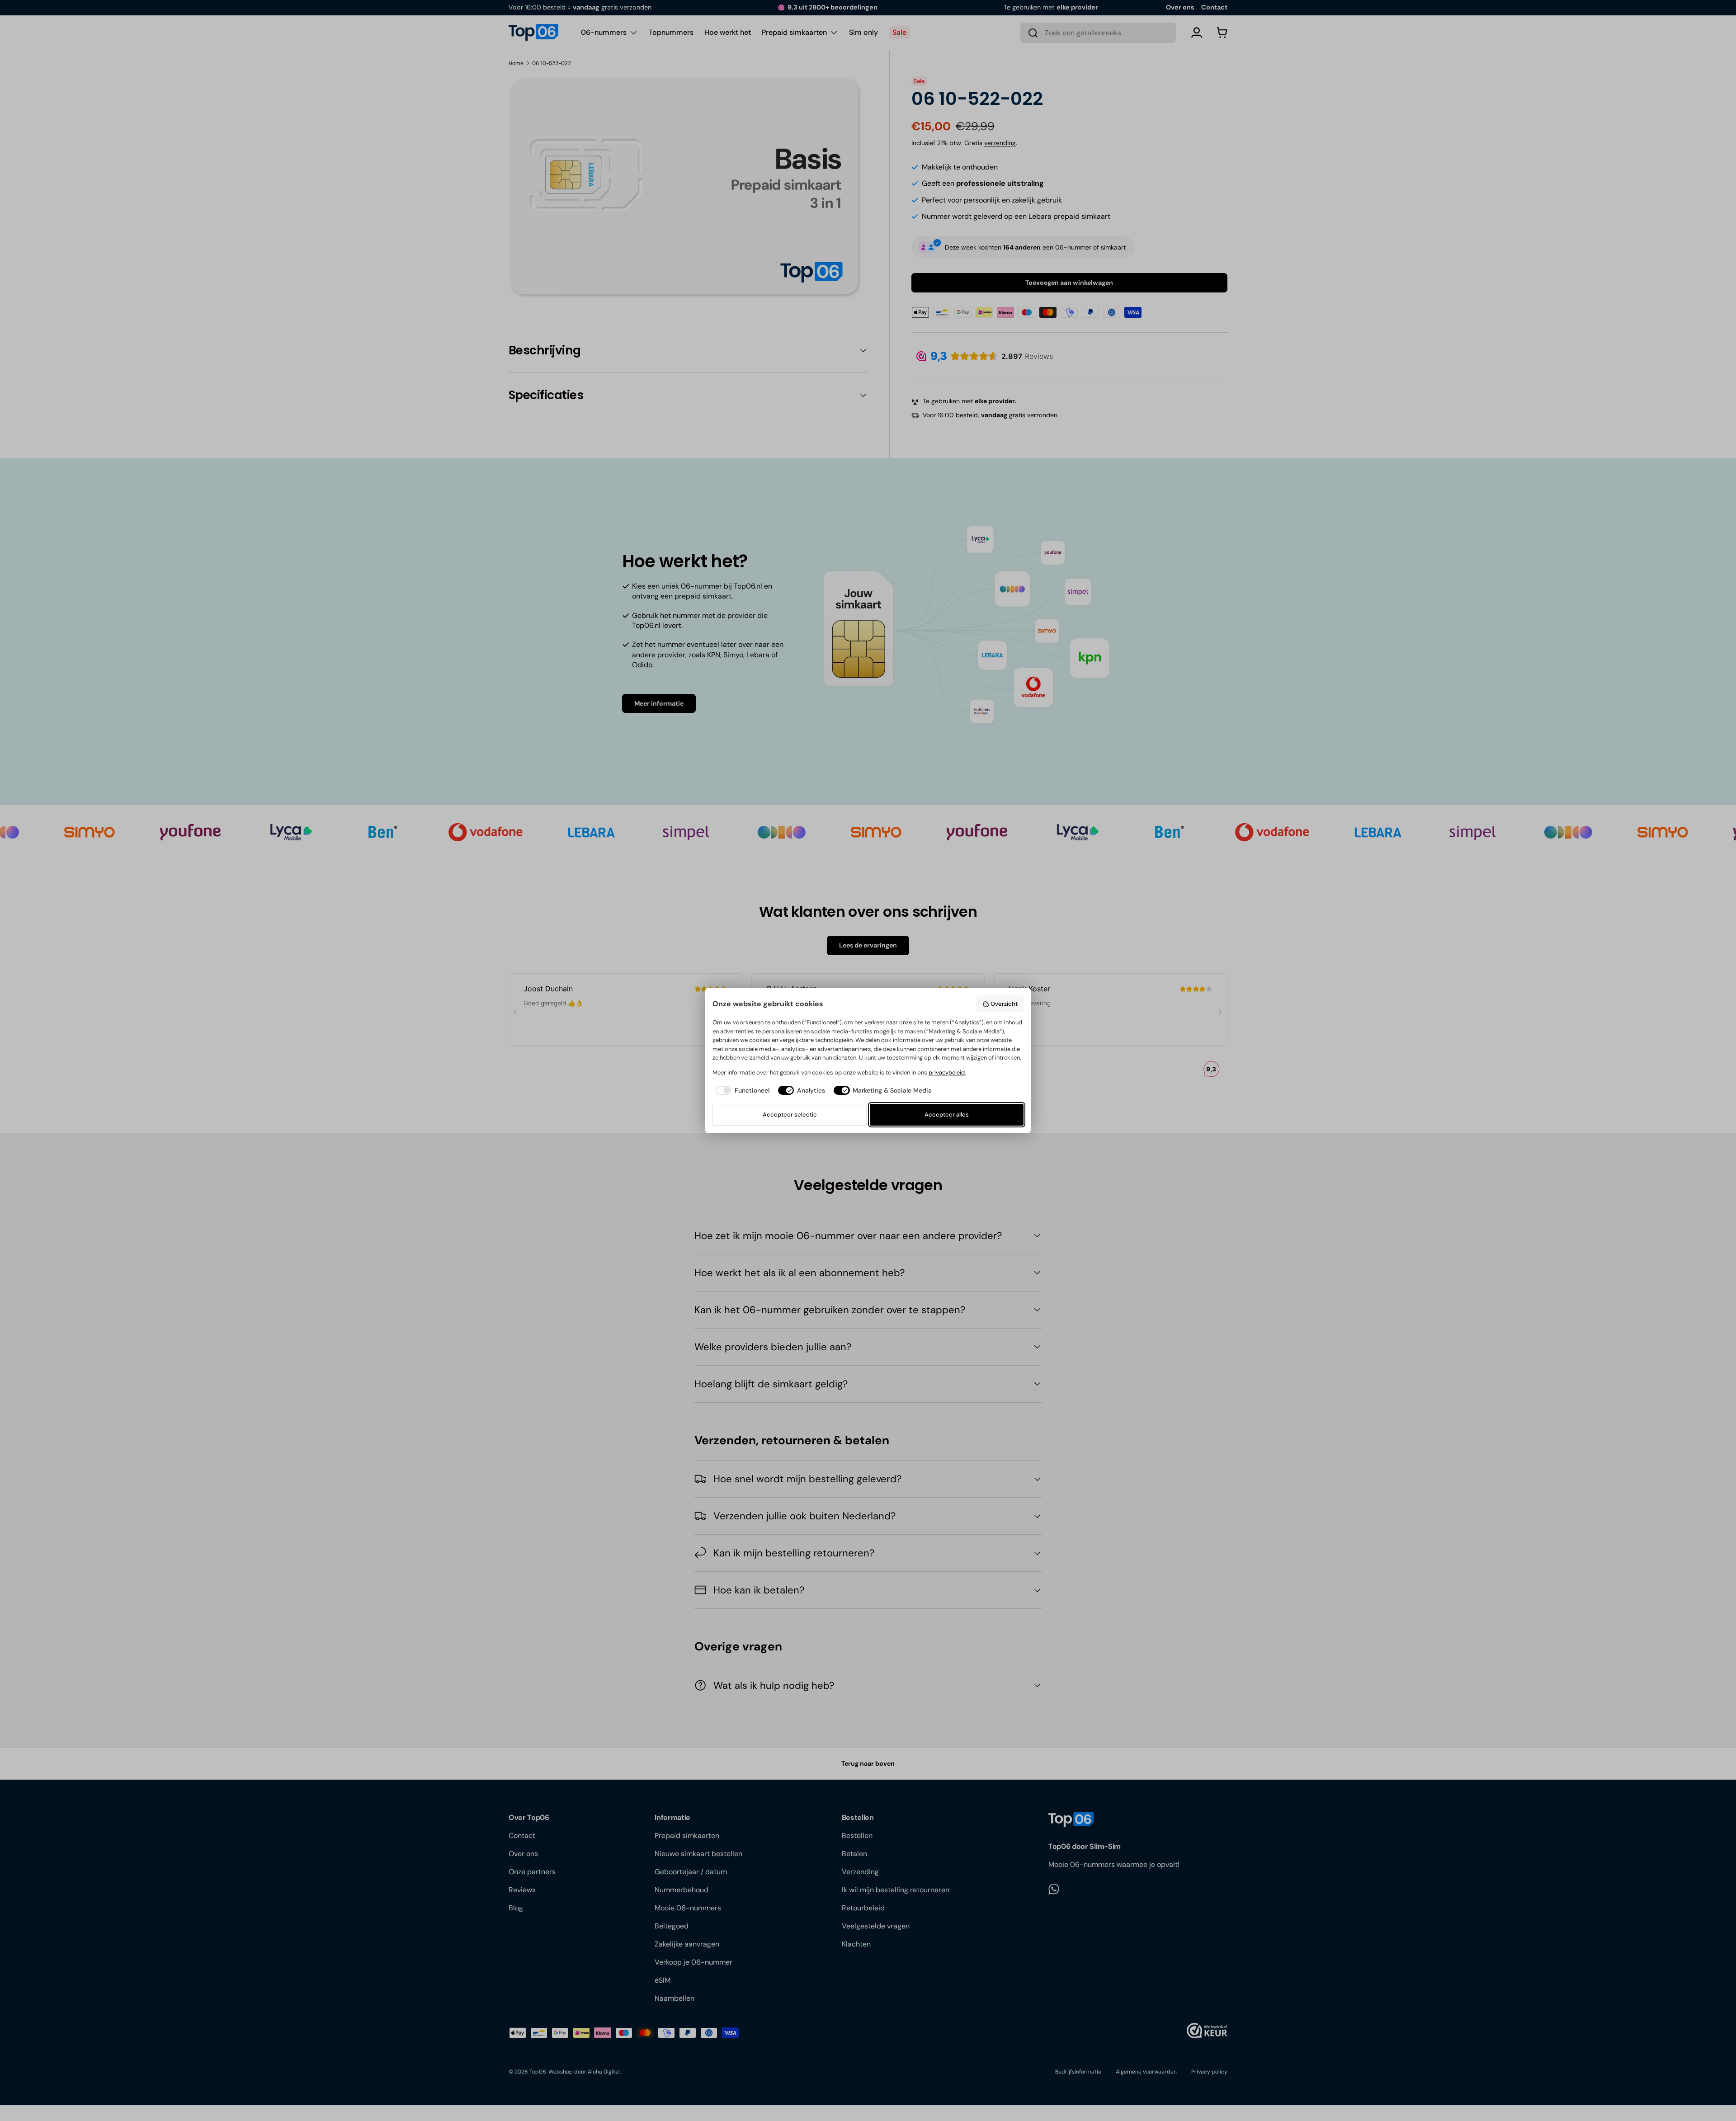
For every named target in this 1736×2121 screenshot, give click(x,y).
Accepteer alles (947, 1115)
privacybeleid (947, 1072)
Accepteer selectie (790, 1115)
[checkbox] (741, 1091)
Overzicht (1004, 1004)
